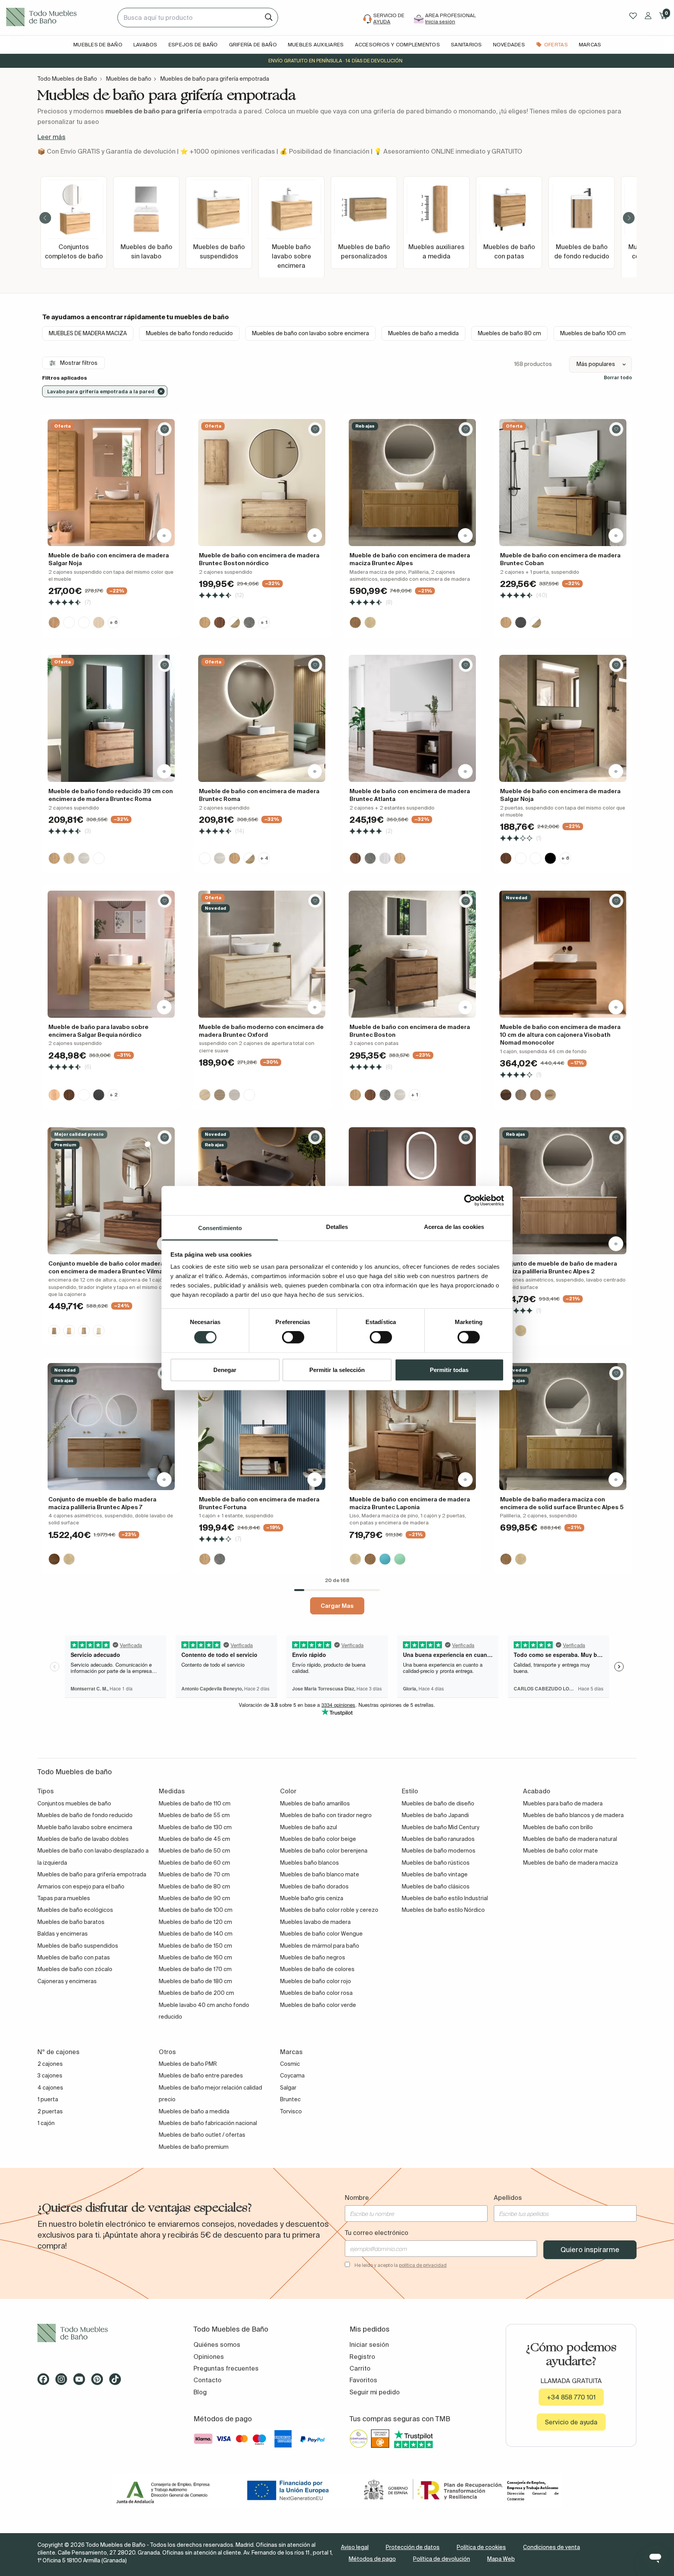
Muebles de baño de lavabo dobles (83, 1839)
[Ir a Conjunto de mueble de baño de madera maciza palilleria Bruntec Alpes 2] (563, 1191)
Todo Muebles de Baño (67, 79)
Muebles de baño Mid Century (441, 1827)
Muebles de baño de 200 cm (196, 1993)
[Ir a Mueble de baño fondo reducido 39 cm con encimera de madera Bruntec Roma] (111, 718)
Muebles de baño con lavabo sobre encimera (310, 333)
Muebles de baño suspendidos (78, 1946)
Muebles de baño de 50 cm (194, 1851)
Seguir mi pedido (375, 2392)
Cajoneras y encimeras (67, 1981)
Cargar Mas (337, 1606)
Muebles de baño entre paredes (201, 2076)
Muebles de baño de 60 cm (194, 1863)
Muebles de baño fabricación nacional (208, 2123)
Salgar (288, 2088)
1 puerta (48, 2099)
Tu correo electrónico (377, 2233)
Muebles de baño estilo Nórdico (443, 1910)
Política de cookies (481, 2547)
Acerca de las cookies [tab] (454, 1226)
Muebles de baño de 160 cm (195, 1957)
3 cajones (50, 2076)
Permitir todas (449, 1369)
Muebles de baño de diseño (438, 1803)
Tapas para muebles (64, 1898)
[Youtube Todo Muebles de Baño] (82, 2382)
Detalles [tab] (337, 1226)
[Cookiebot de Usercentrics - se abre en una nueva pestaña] (470, 1200)
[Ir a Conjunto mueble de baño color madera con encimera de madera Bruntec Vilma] (111, 1191)
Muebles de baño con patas (74, 1957)
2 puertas (50, 2111)
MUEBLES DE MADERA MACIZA (88, 333)
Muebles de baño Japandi (435, 1815)
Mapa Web (501, 2559)
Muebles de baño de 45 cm (194, 1839)
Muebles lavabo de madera (315, 1922)
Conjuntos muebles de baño (74, 1803)
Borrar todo (618, 377)
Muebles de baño (129, 79)
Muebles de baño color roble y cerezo (329, 1910)
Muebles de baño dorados (314, 1886)
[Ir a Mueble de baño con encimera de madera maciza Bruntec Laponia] (412, 1427)
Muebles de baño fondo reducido (189, 333)
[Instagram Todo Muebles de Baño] (64, 2382)
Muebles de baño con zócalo (75, 1969)
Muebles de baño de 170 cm (195, 1969)
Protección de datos (413, 2547)
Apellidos (508, 2198)
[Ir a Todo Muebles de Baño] (103, 2333)
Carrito (360, 2368)
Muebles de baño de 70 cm (194, 1874)
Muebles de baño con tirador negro (326, 1815)
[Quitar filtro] (161, 391)
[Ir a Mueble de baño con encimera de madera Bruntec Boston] (412, 954)
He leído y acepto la (401, 2265)
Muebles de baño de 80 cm (194, 1886)
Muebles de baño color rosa (316, 1993)
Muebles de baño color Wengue (321, 1934)
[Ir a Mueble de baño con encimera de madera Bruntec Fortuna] (262, 1427)
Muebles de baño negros (313, 1957)
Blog (200, 2392)
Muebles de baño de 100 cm (196, 1910)
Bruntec (290, 2099)
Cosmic (290, 2064)
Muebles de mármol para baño (320, 1946)
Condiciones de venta (552, 2547)
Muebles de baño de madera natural (570, 1839)
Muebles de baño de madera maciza (570, 1863)
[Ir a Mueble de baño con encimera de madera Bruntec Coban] (563, 483)
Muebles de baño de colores (317, 1969)
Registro (362, 2357)
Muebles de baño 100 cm (593, 333)
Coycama (292, 2076)
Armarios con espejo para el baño (81, 1886)
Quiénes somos (217, 2344)
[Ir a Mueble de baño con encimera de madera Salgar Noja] (111, 483)
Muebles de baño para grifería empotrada (92, 1874)
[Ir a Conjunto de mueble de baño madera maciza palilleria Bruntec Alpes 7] (111, 1427)
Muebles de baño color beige (318, 1839)
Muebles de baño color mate (560, 1851)
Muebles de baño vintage (435, 1874)
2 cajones (50, 2064)
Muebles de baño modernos (439, 1851)
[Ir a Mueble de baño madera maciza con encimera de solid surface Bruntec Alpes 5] (563, 1427)
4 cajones (50, 2088)
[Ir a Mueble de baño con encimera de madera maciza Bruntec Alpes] (412, 483)
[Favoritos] (633, 16)
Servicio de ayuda (571, 2422)
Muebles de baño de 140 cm (196, 1934)
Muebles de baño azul (309, 1827)
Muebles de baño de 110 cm (195, 1803)
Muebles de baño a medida (423, 333)
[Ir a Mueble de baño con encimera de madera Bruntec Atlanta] (412, 718)
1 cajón (46, 2123)
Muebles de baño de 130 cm (195, 1827)
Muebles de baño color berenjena (324, 1851)
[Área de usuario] (648, 16)
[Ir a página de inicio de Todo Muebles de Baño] (59, 18)
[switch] (293, 1337)
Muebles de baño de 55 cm (194, 1815)
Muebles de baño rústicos (436, 1863)
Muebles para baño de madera (563, 1803)
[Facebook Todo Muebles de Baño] (46, 2382)
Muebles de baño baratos (71, 1922)
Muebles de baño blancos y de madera (573, 1815)
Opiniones (209, 2357)
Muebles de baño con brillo (558, 1827)
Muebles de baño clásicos (436, 1886)
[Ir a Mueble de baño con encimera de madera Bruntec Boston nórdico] (262, 483)
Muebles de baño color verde (318, 2005)
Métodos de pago (372, 2559)
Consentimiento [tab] (220, 1228)
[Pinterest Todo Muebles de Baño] (99, 2382)
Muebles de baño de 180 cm (195, 1981)
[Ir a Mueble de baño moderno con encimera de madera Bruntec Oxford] (262, 954)
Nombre (357, 2198)
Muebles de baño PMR (188, 2064)
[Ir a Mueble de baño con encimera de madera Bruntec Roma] (262, 718)
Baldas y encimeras (63, 1934)
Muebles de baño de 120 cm (195, 1922)
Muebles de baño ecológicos (75, 1910)
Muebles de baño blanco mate (320, 1874)
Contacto (208, 2380)
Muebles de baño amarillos (315, 1803)
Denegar (225, 1369)
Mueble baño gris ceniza (312, 1898)
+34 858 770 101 (571, 2397)
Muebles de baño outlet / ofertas (202, 2135)
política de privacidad (423, 2265)
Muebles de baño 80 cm (509, 333)
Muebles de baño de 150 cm (195, 1946)
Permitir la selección (337, 1369)
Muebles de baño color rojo (316, 1981)
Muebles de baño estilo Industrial (445, 1898)
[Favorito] (165, 429)
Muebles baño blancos (310, 1863)
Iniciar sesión (369, 2344)
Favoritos (363, 2380)
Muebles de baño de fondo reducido (85, 1815)
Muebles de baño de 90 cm (194, 1898)
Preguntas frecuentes (226, 2368)
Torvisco (291, 2111)
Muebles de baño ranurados (438, 1839)
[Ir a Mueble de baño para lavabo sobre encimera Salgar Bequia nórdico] (111, 954)
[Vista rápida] (164, 536)
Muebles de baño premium (194, 2147)
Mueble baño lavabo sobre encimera (85, 1827)
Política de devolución (442, 2559)
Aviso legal (355, 2547)
